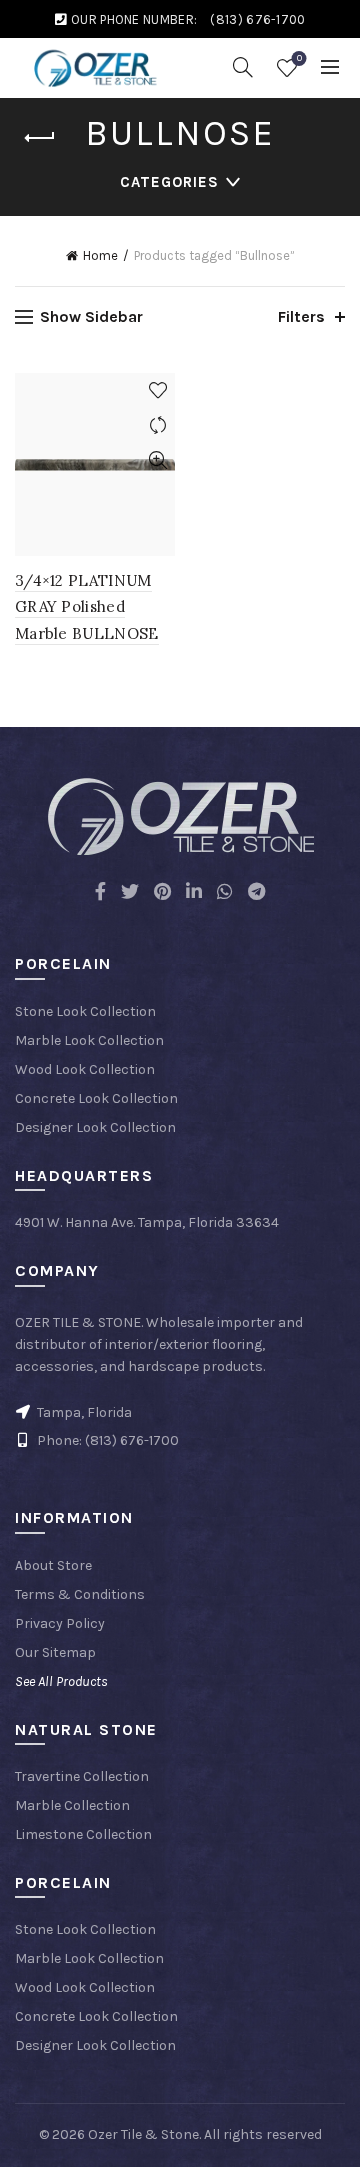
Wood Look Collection (85, 1069)
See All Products (61, 1681)
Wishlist (299, 58)
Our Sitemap (55, 1652)
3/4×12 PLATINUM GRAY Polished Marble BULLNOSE (87, 607)
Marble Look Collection (89, 1040)
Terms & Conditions (80, 1594)
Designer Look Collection (95, 1127)
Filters (301, 316)
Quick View (157, 460)
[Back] (40, 138)
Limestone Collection (83, 1834)
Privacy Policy (60, 1623)
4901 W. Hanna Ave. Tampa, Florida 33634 (147, 1222)
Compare (157, 425)
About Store (53, 1565)
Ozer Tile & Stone (143, 2134)
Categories (169, 182)
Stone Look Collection (85, 1011)
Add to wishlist (157, 390)
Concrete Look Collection (96, 1098)
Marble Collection (72, 1805)
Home (100, 255)
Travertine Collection (82, 1776)
